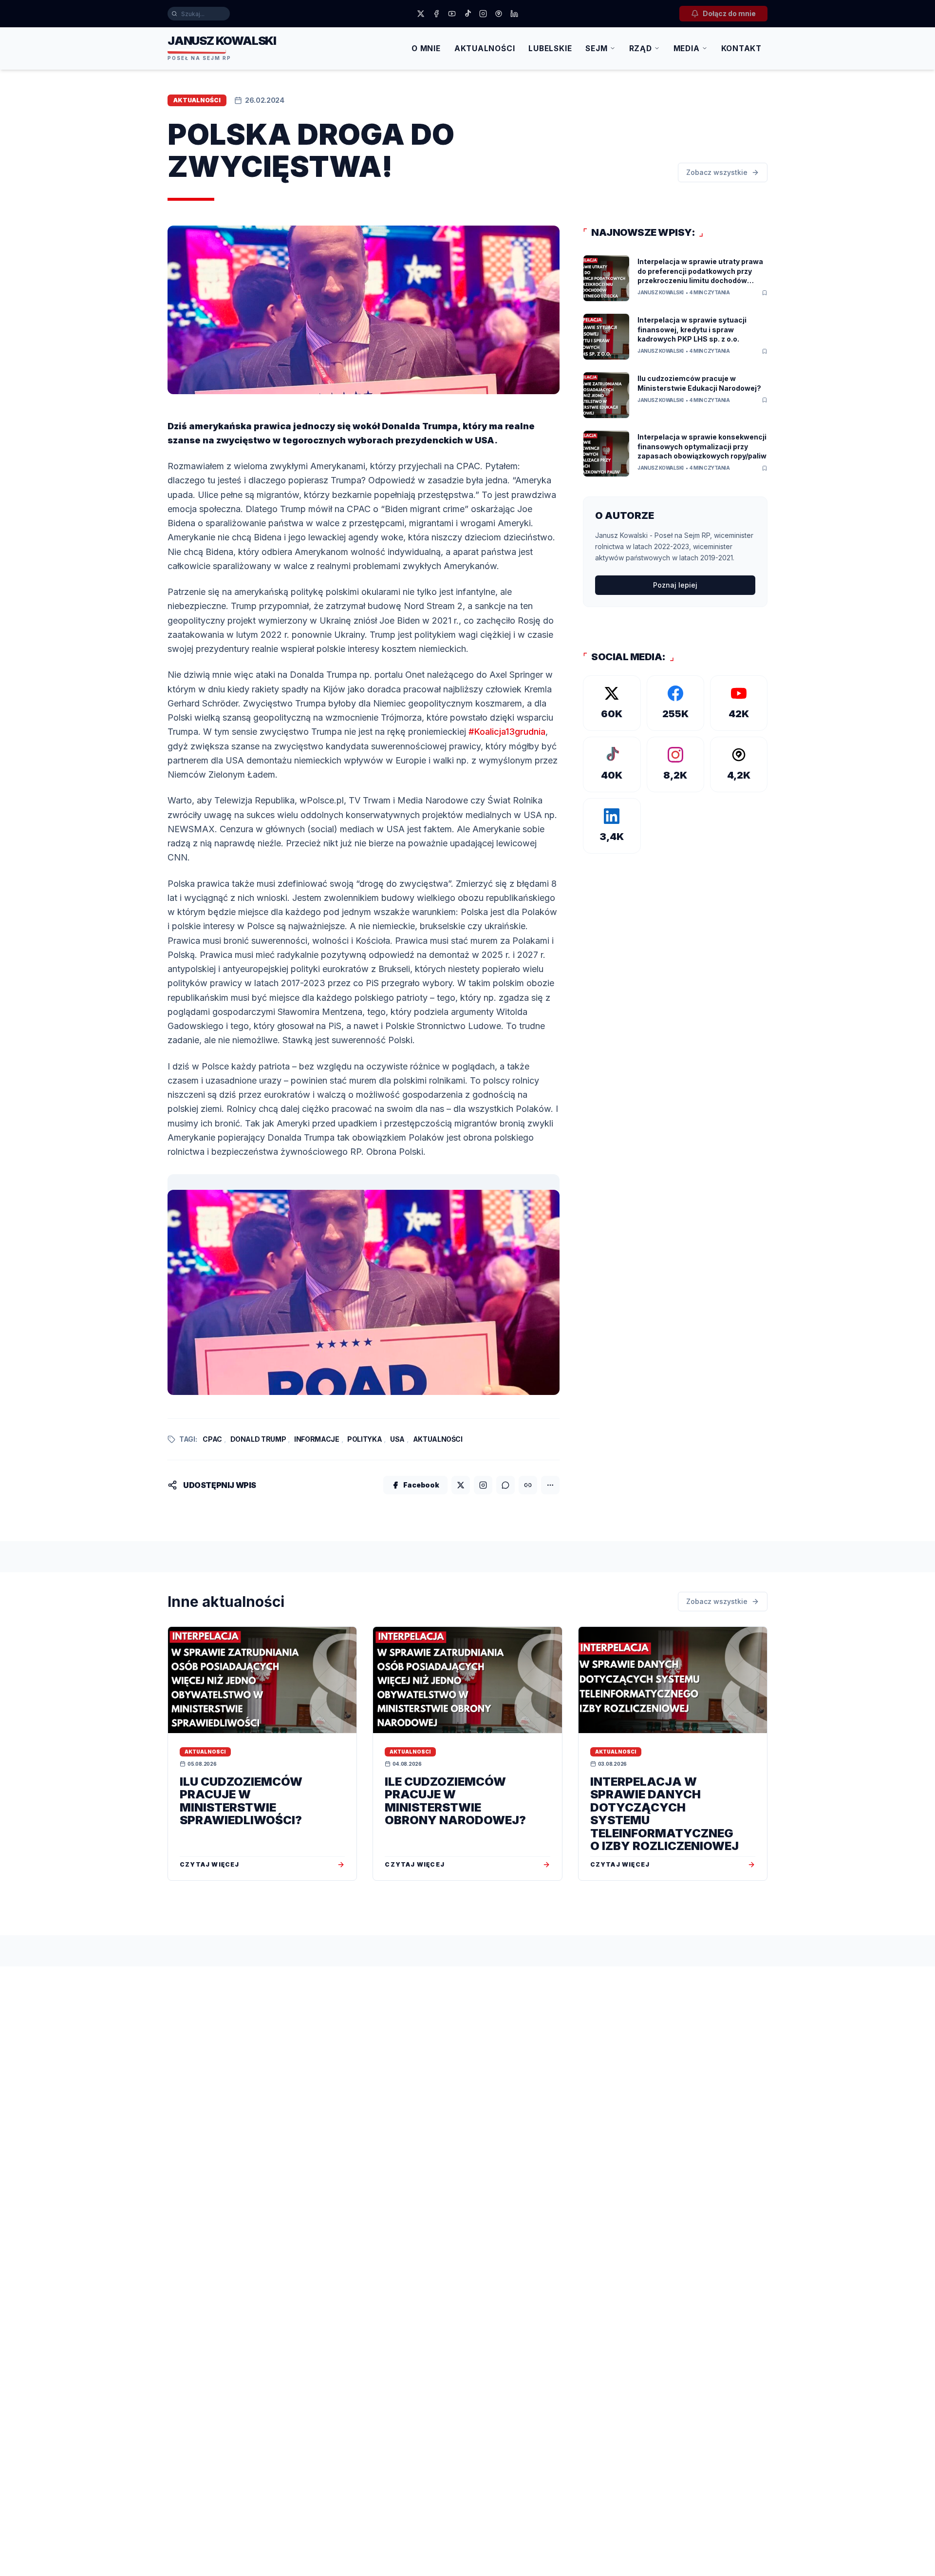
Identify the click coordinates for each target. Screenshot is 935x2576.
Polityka (365, 1439)
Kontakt (741, 48)
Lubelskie (550, 48)
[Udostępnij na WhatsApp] (505, 1485)
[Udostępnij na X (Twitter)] (461, 1485)
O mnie (426, 48)
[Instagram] (483, 14)
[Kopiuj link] (528, 1485)
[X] (421, 14)
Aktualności (485, 48)
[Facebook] (436, 14)
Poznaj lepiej (675, 585)
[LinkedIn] (514, 14)
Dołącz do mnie (729, 13)
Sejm (596, 48)
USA (397, 1439)
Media (687, 48)
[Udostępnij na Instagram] (483, 1485)
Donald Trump (258, 1439)
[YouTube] (452, 14)
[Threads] (499, 14)
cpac (212, 1439)
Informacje (317, 1439)
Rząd (641, 48)
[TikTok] (467, 14)
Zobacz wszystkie (717, 172)
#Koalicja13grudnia (507, 732)
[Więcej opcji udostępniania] (550, 1485)
